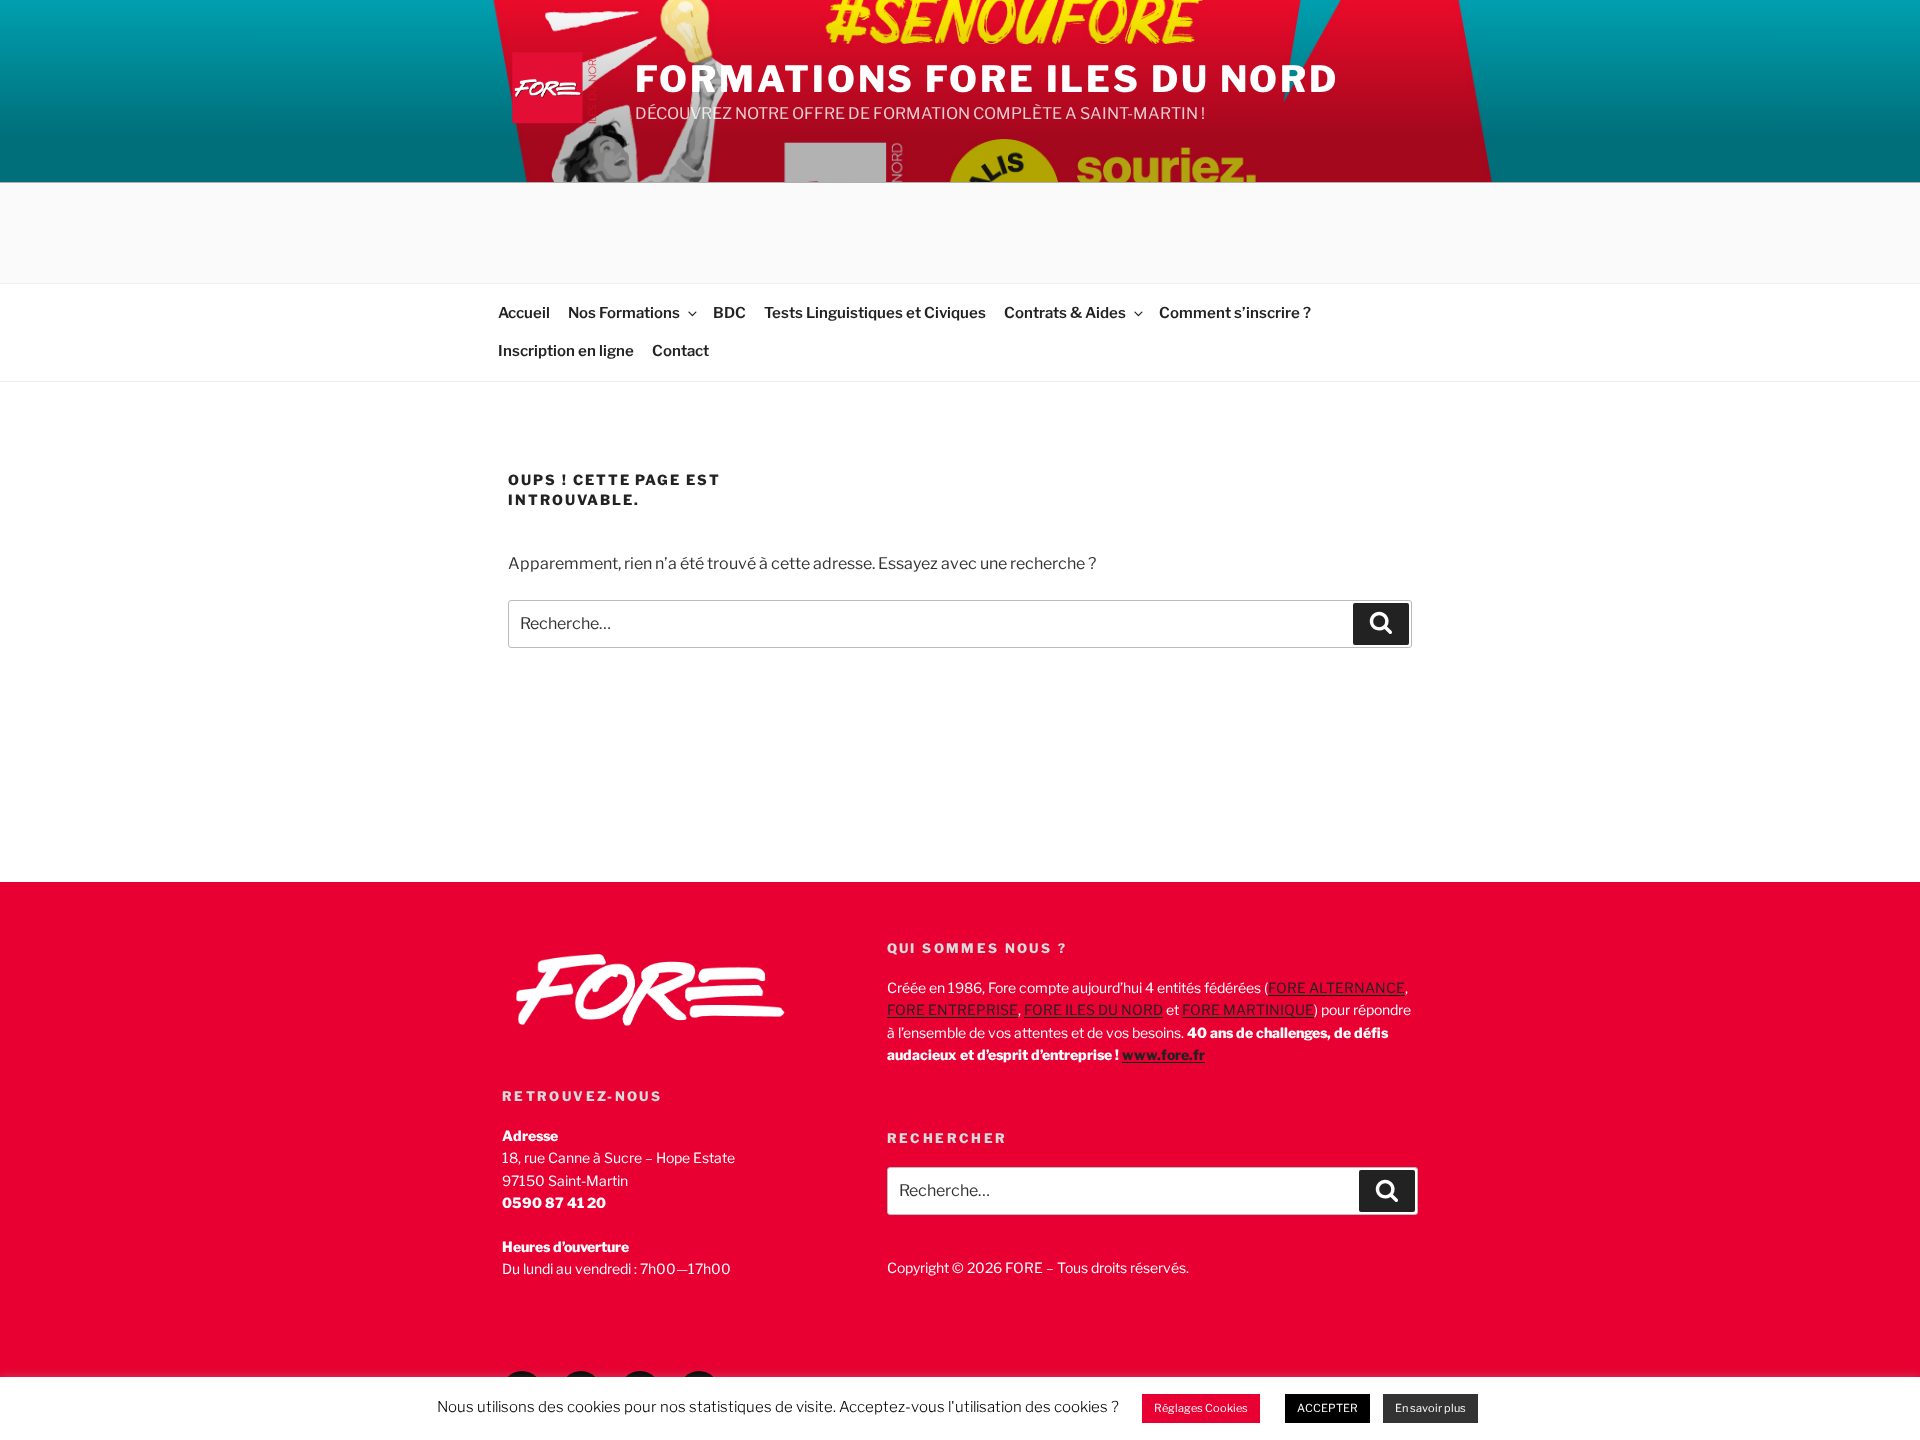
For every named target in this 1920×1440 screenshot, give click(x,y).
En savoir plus (1430, 1408)
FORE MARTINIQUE (1248, 1009)
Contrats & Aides (1065, 313)
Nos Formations (624, 313)
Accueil (524, 313)
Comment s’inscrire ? (1235, 313)
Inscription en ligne (566, 351)
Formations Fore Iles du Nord (987, 79)
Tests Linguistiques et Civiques (875, 313)
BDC (729, 313)
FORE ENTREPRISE (952, 1009)
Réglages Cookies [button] (1201, 1408)
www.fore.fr (1163, 1054)
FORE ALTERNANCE (1336, 987)
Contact (680, 351)
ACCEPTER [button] (1327, 1408)
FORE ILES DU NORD (1093, 1009)
